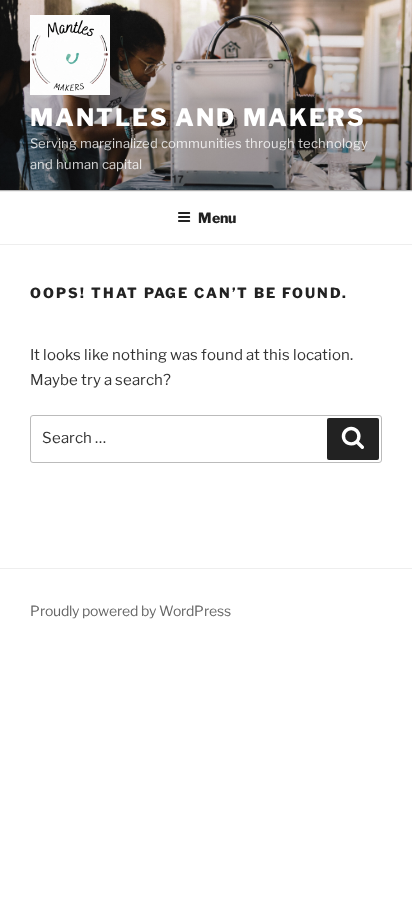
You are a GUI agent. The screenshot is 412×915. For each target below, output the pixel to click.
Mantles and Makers (198, 117)
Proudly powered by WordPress (130, 610)
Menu (217, 217)
